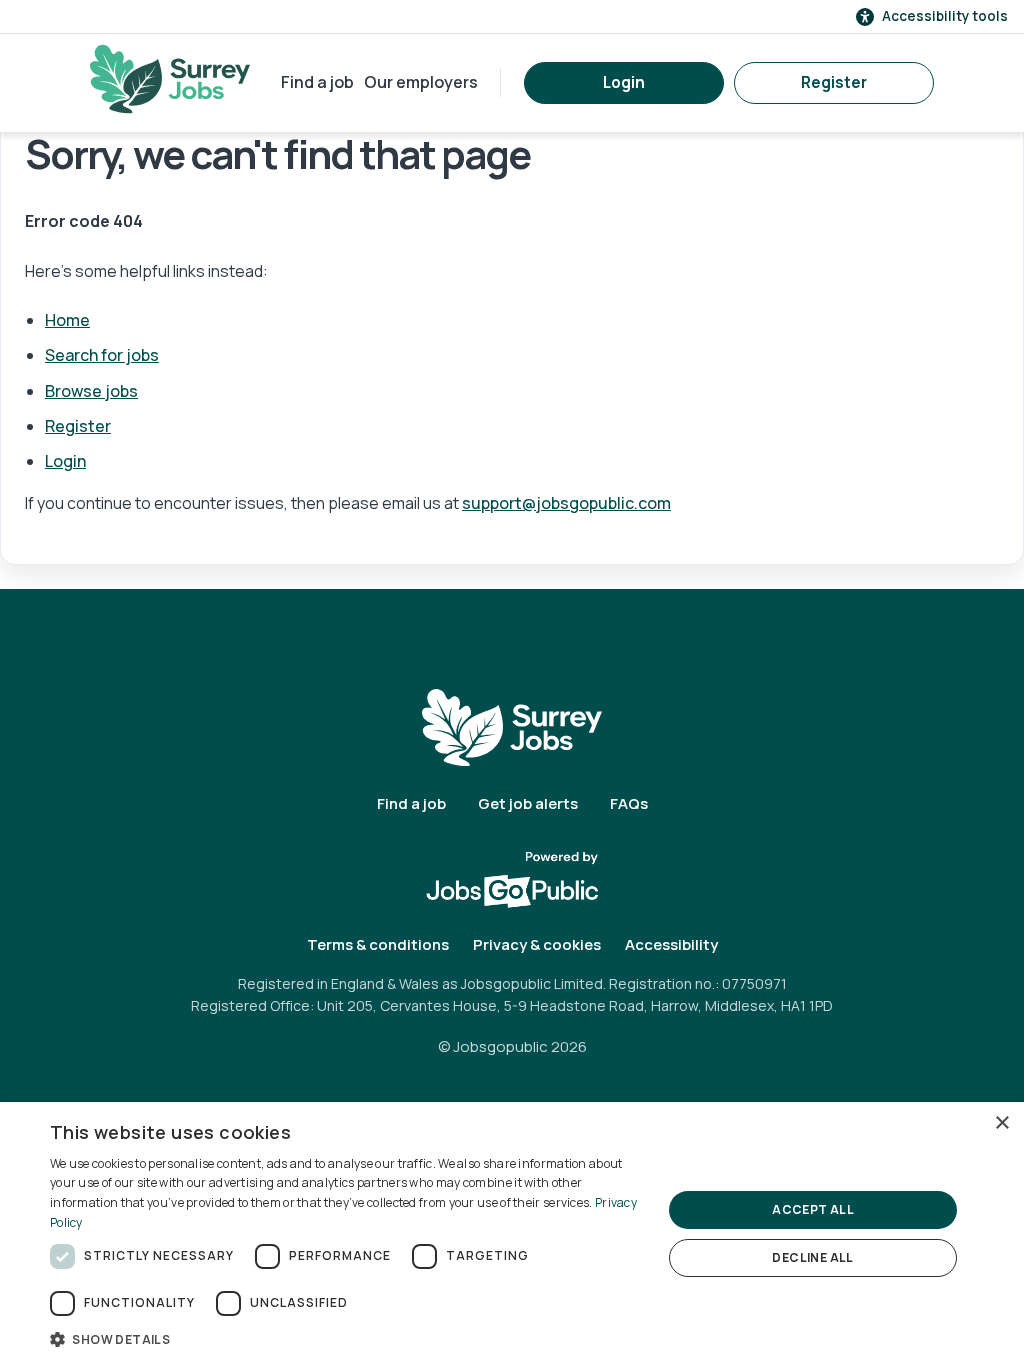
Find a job (317, 82)
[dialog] (512, 1234)
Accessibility (671, 944)
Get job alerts (528, 803)
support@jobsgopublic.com (566, 503)
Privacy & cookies (537, 944)
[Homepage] (170, 79)
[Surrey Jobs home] (512, 726)
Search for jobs (102, 355)
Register (834, 82)
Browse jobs (91, 391)
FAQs (629, 803)
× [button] (1001, 1123)
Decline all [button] (812, 1257)
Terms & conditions (378, 944)
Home (67, 320)
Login (624, 82)
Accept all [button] (813, 1209)
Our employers (421, 82)
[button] (347, 1339)
